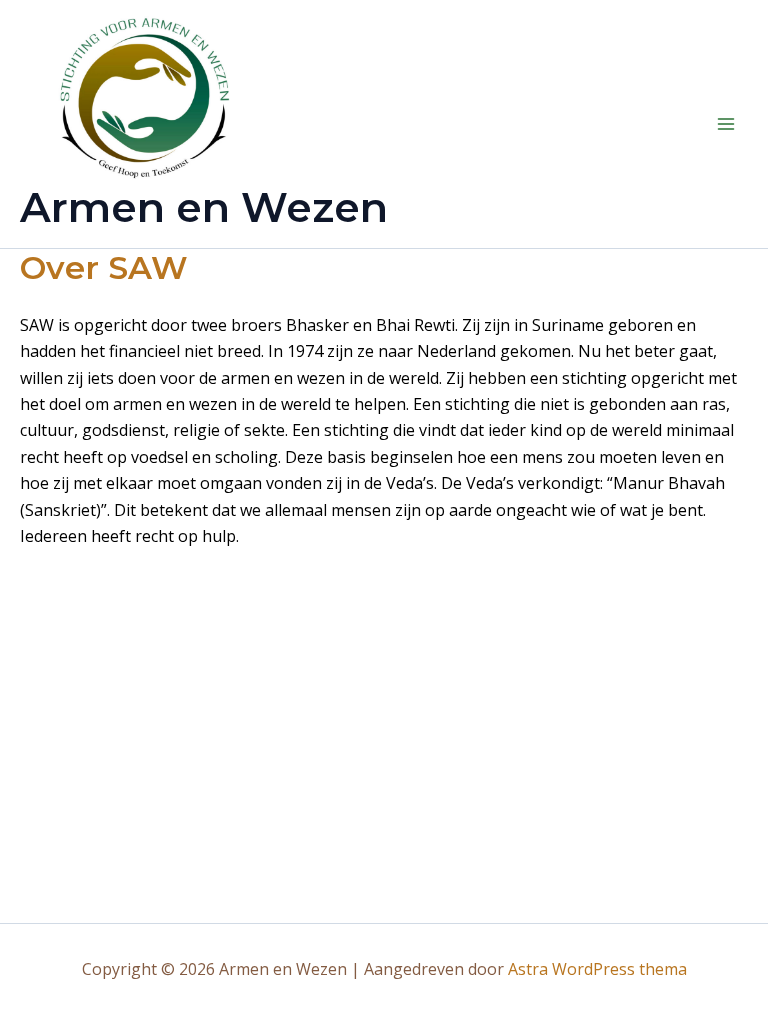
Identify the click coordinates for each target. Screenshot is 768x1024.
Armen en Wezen (204, 207)
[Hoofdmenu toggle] (726, 124)
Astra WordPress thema (597, 969)
